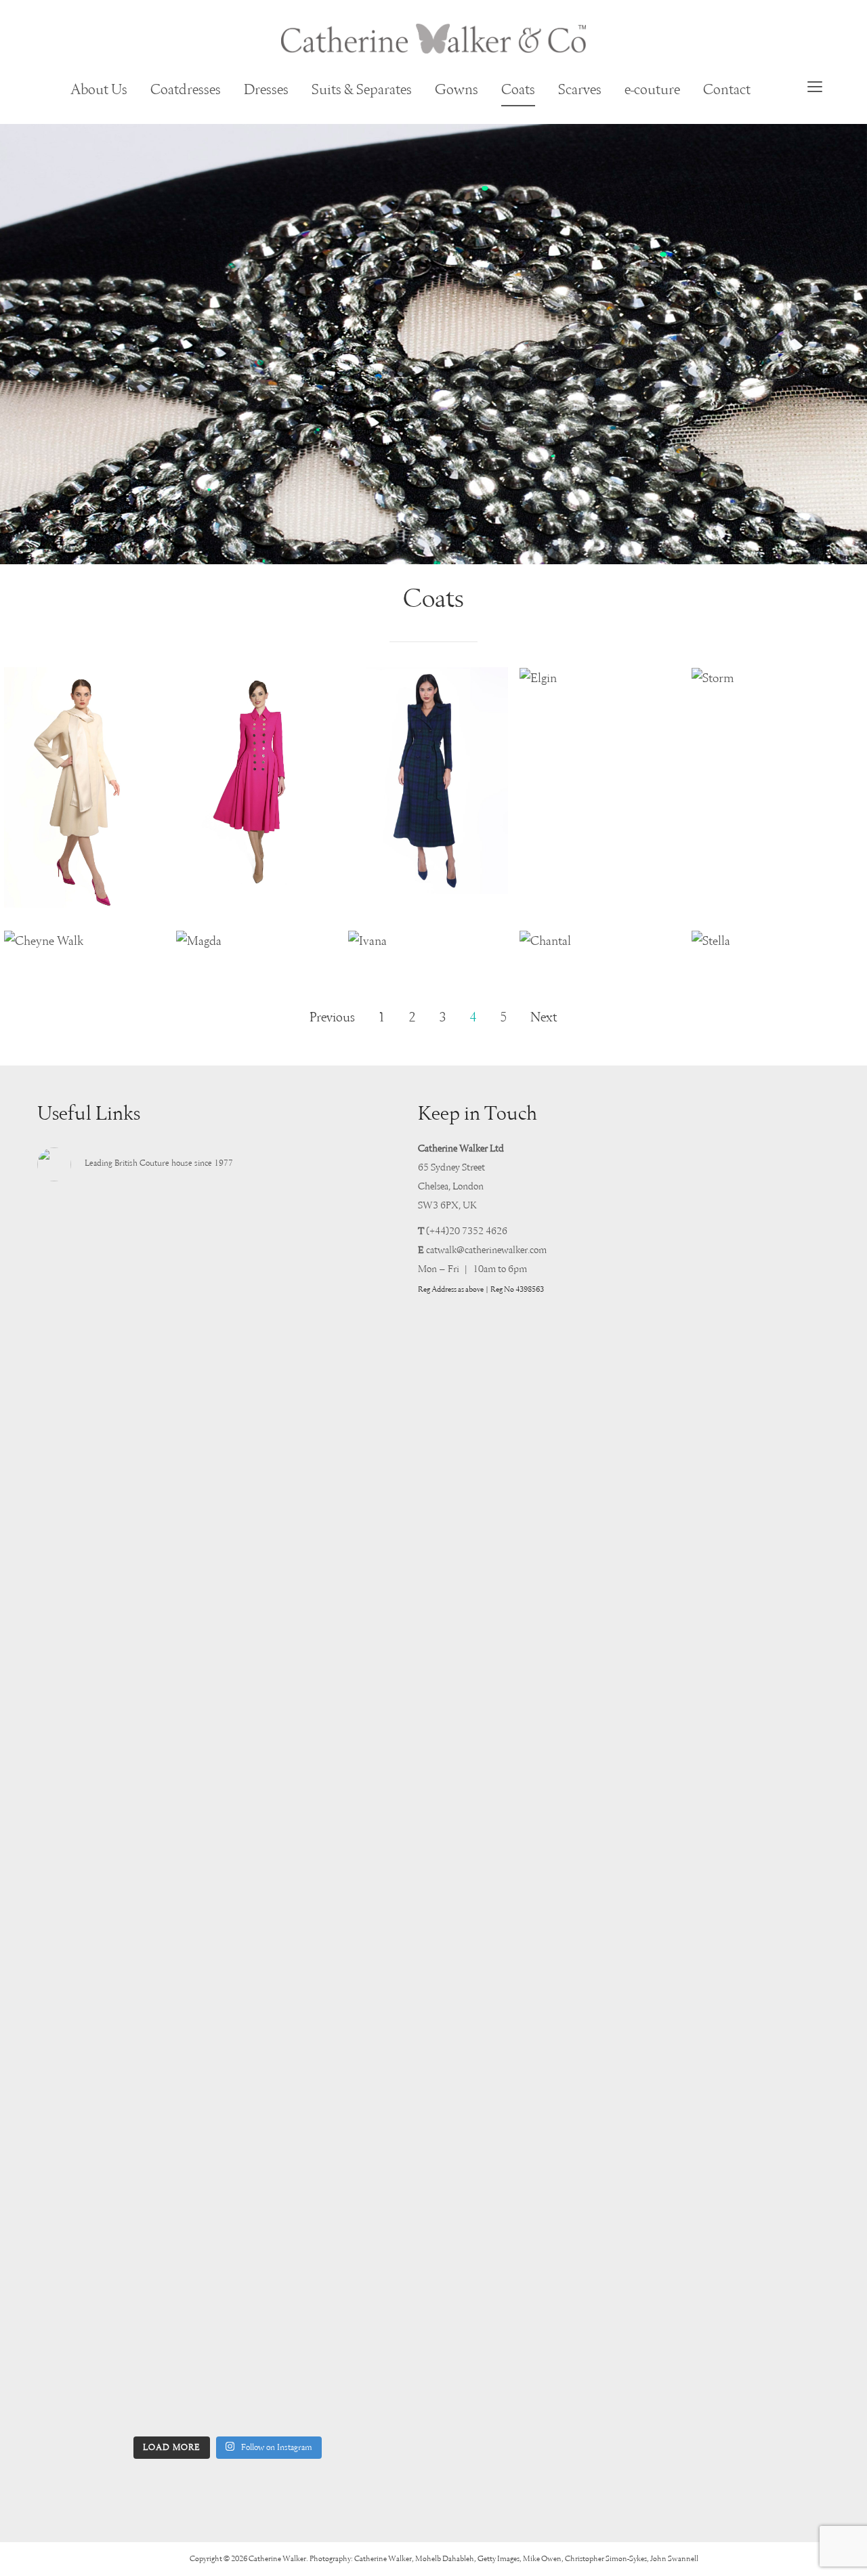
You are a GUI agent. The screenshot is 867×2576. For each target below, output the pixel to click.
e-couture (652, 90)
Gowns (457, 90)
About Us (99, 90)
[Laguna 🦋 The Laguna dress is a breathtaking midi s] (359, 2131)
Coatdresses (186, 90)
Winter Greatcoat (256, 879)
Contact (727, 90)
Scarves (580, 90)
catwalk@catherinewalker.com (486, 1250)
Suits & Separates (362, 90)
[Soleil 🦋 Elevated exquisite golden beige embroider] (96, 2046)
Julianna (85, 893)
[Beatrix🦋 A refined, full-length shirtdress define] (228, 1511)
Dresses (266, 90)
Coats (518, 90)
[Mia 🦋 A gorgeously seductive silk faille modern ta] (96, 1292)
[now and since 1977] (433, 39)
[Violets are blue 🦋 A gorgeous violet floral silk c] (228, 1979)
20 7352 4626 (478, 1231)
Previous (332, 1018)
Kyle (428, 879)
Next (544, 1018)
